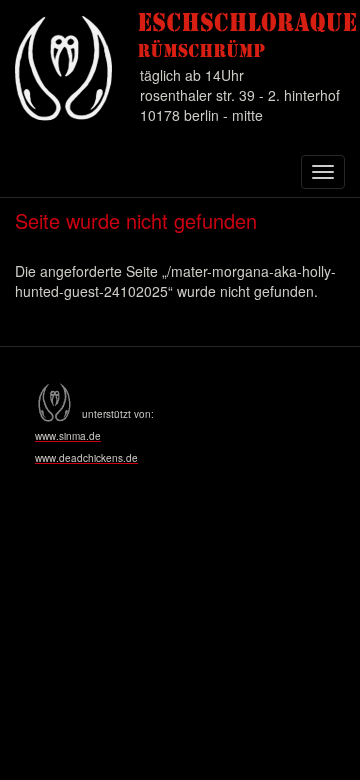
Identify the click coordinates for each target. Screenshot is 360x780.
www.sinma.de (68, 436)
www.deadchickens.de (86, 458)
